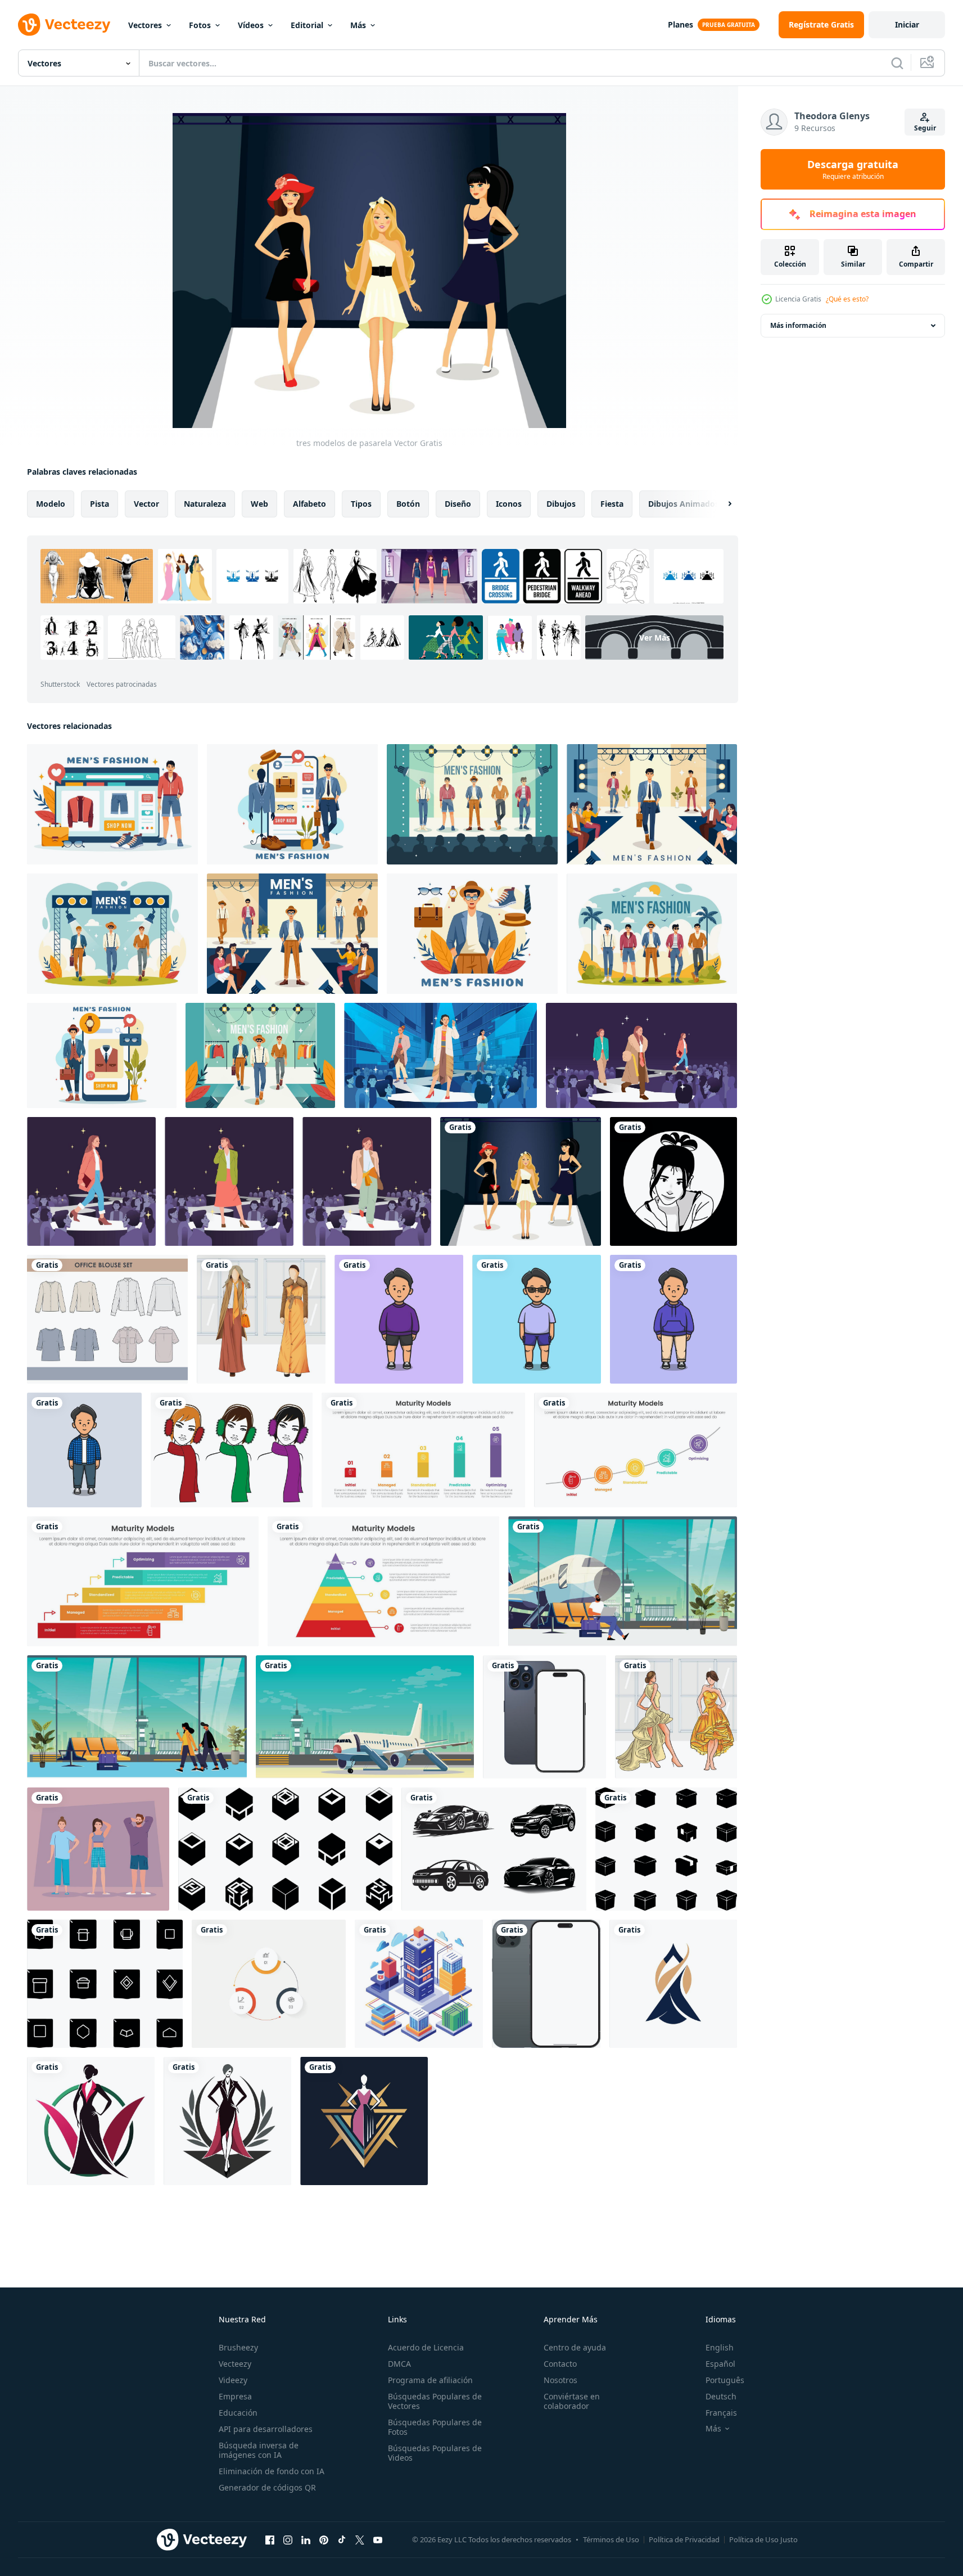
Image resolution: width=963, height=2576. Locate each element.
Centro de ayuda (575, 2347)
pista (100, 504)
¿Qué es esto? (847, 299)
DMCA (399, 2364)
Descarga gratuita (853, 169)
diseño (458, 504)
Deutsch (721, 2396)
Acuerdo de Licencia (426, 2347)
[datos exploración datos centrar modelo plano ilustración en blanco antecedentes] (419, 1984)
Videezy (233, 2380)
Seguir (925, 128)
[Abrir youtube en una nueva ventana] (378, 2539)
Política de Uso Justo (763, 2539)
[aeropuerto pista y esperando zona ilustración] (623, 1581)
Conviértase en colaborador (572, 2401)
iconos (509, 504)
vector (146, 504)
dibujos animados (684, 504)
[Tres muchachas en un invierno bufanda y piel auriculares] (232, 1450)
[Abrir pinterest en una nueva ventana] (324, 2539)
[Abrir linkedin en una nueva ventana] (306, 2539)
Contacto (560, 2364)
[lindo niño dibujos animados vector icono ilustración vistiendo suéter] (399, 1319)
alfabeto (309, 504)
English (720, 2347)
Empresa (235, 2396)
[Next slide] (720, 504)
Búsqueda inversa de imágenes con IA (259, 2450)
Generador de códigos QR (267, 2487)
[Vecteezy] (64, 25)
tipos (361, 504)
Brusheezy (238, 2347)
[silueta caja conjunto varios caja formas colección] (285, 1849)
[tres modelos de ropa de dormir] (98, 1849)
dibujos (561, 504)
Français (721, 2413)
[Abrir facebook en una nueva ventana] (270, 2539)
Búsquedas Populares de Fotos (435, 2427)
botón (408, 504)
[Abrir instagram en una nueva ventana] (288, 2539)
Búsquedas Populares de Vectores (435, 2401)
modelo (51, 504)
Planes (681, 24)
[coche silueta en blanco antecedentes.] (494, 1849)
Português (725, 2380)
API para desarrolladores (266, 2429)
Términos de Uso (611, 2539)
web (259, 504)
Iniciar (907, 24)
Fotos (200, 25)
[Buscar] (897, 63)
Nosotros (560, 2380)
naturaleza (205, 504)
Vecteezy (235, 2364)
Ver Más (655, 638)
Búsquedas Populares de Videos (435, 2453)
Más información (798, 325)
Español (720, 2364)
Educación (238, 2413)
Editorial (307, 25)
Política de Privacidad (684, 2539)
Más (358, 25)
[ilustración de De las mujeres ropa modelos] (261, 1319)
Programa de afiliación (430, 2380)
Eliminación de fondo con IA (272, 2471)
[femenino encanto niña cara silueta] (673, 1181)
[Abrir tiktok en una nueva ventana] (342, 2539)
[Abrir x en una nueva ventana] (360, 2539)
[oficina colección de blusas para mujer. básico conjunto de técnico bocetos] (107, 1319)
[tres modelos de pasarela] (521, 1181)
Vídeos (251, 25)
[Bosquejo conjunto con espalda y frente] (546, 1984)
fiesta (612, 504)
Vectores (145, 25)
